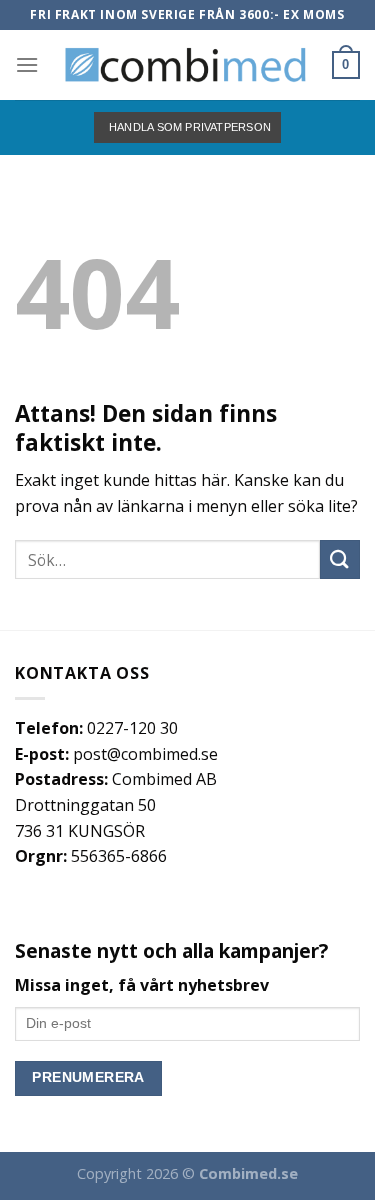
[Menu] (27, 64)
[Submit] (340, 559)
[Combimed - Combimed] (185, 65)
